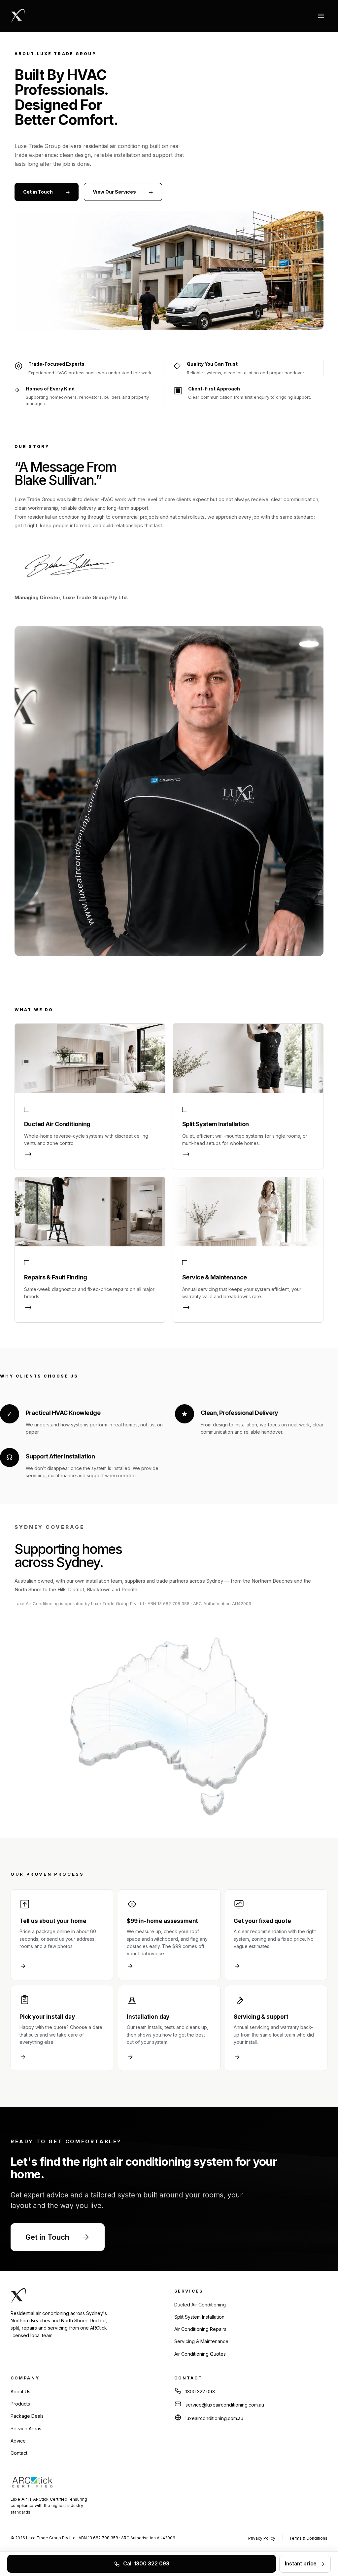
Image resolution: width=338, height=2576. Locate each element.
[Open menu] (321, 16)
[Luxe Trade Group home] (18, 16)
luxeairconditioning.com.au (214, 2418)
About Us (20, 2392)
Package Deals (27, 2416)
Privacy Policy (262, 2538)
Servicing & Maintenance (201, 2341)
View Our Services (123, 192)
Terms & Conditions (308, 2538)
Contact (19, 2453)
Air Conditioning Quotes (200, 2354)
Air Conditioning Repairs (200, 2329)
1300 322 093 (200, 2392)
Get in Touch (47, 192)
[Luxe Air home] (79, 2296)
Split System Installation (199, 2317)
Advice (18, 2441)
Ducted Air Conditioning (200, 2305)
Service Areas (26, 2429)
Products (20, 2404)
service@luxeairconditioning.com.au (225, 2405)
